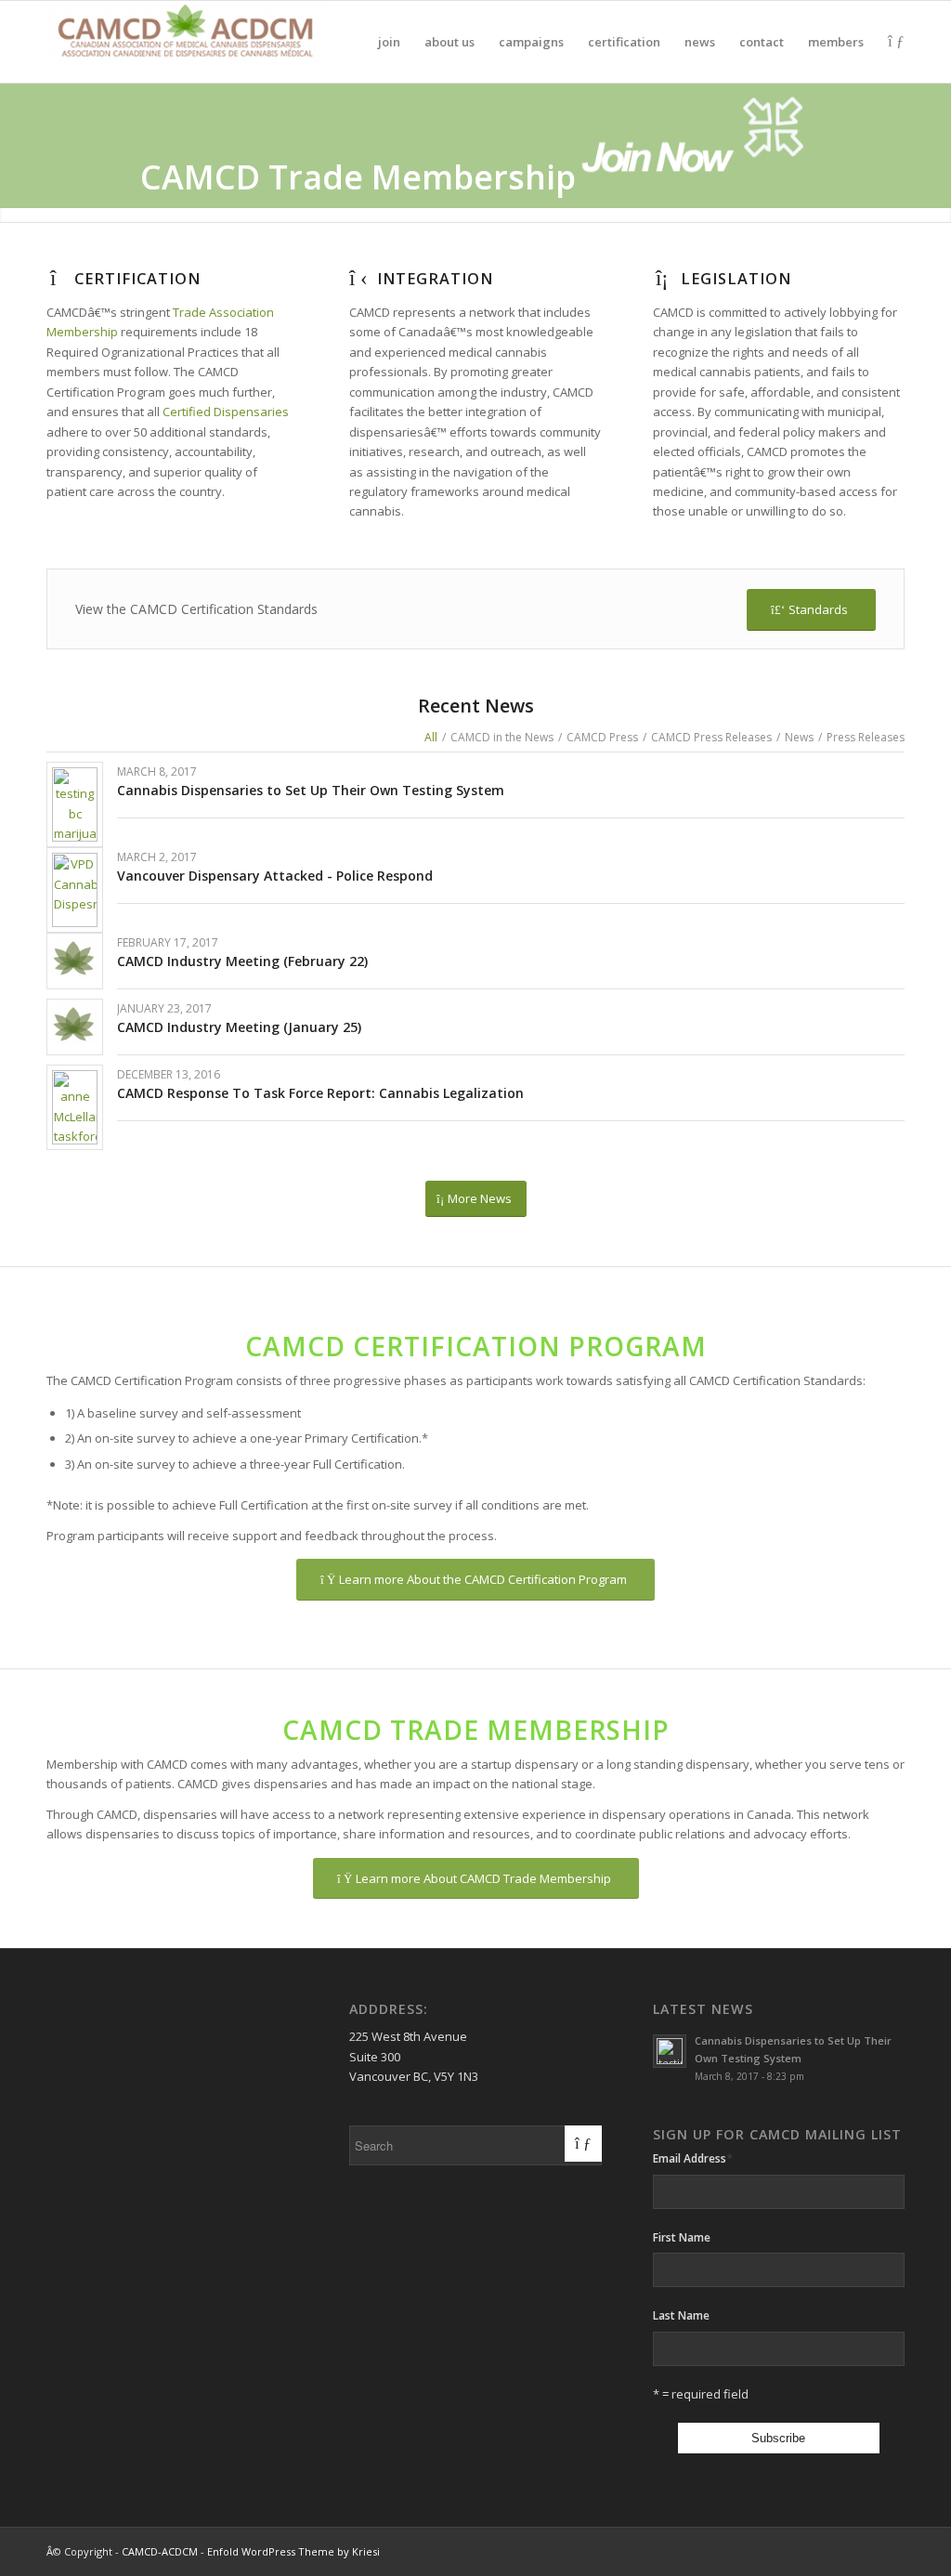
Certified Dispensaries (226, 412)
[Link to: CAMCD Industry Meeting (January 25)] (75, 1024)
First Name (682, 2237)
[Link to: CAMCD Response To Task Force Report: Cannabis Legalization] (75, 1107)
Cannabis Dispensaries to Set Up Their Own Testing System (311, 790)
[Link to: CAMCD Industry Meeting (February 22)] (75, 958)
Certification (137, 279)
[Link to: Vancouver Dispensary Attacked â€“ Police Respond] (75, 890)
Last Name (681, 2315)
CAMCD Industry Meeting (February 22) (242, 961)
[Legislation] (662, 279)
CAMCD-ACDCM (160, 2551)
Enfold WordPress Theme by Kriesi (293, 2551)
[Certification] (56, 279)
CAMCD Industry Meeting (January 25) (239, 1027)
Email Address (693, 2158)
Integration (435, 279)
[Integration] (358, 279)
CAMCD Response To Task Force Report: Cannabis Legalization (320, 1093)
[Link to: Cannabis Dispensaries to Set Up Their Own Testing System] (75, 804)
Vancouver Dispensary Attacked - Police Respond (275, 876)
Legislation (736, 279)
